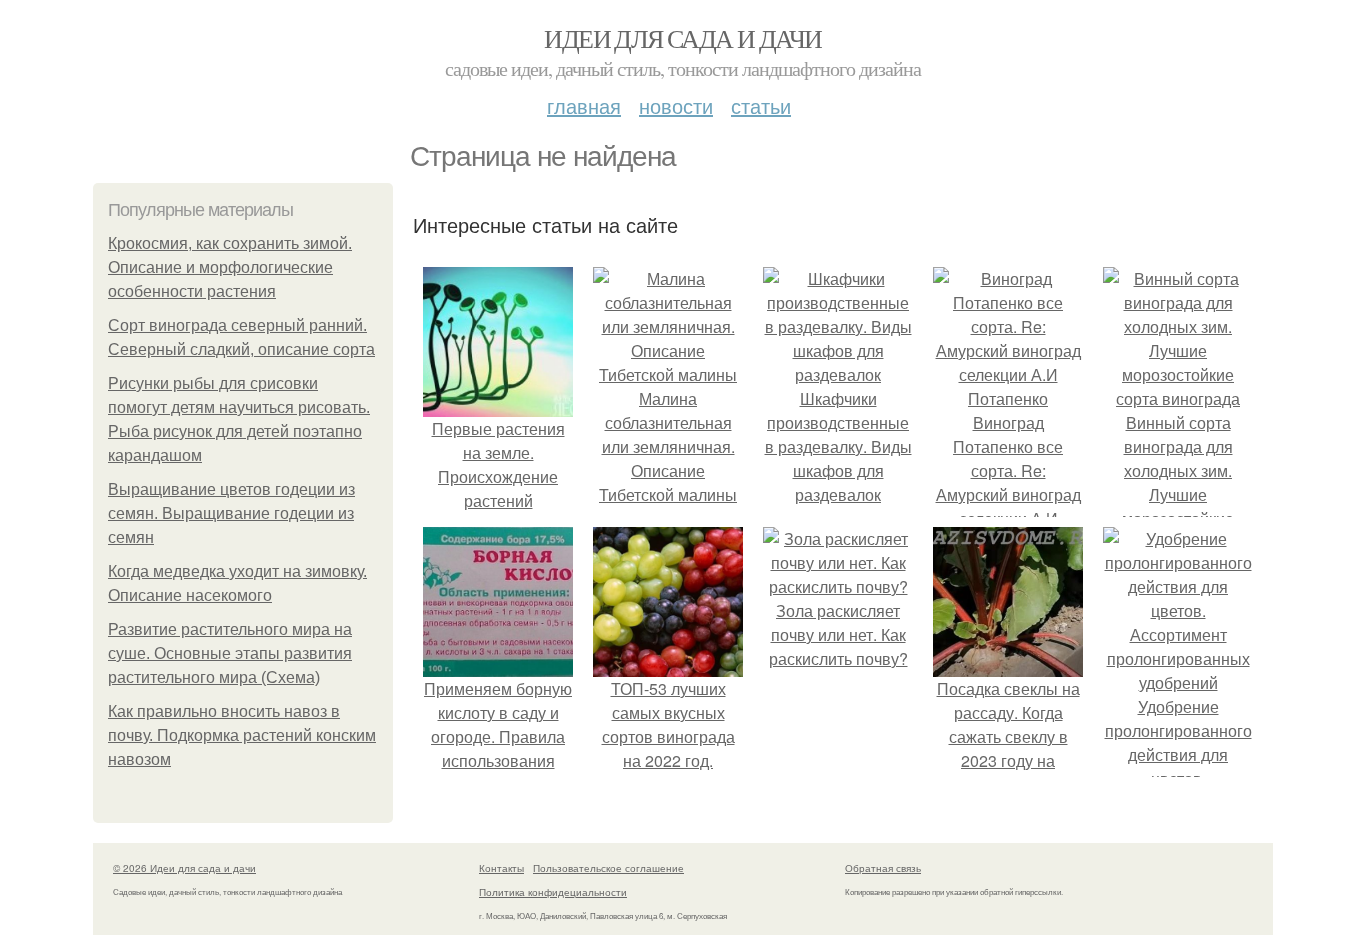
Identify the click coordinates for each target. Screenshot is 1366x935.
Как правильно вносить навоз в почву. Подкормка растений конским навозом (242, 735)
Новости (676, 105)
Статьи (761, 105)
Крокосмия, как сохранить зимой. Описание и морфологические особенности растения (230, 267)
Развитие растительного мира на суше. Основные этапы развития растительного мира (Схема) (230, 653)
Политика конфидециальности (553, 892)
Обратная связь (883, 868)
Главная (584, 105)
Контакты (501, 868)
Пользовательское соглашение (608, 868)
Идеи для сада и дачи (682, 38)
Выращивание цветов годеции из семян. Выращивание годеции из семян (231, 513)
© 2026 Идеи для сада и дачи (184, 868)
